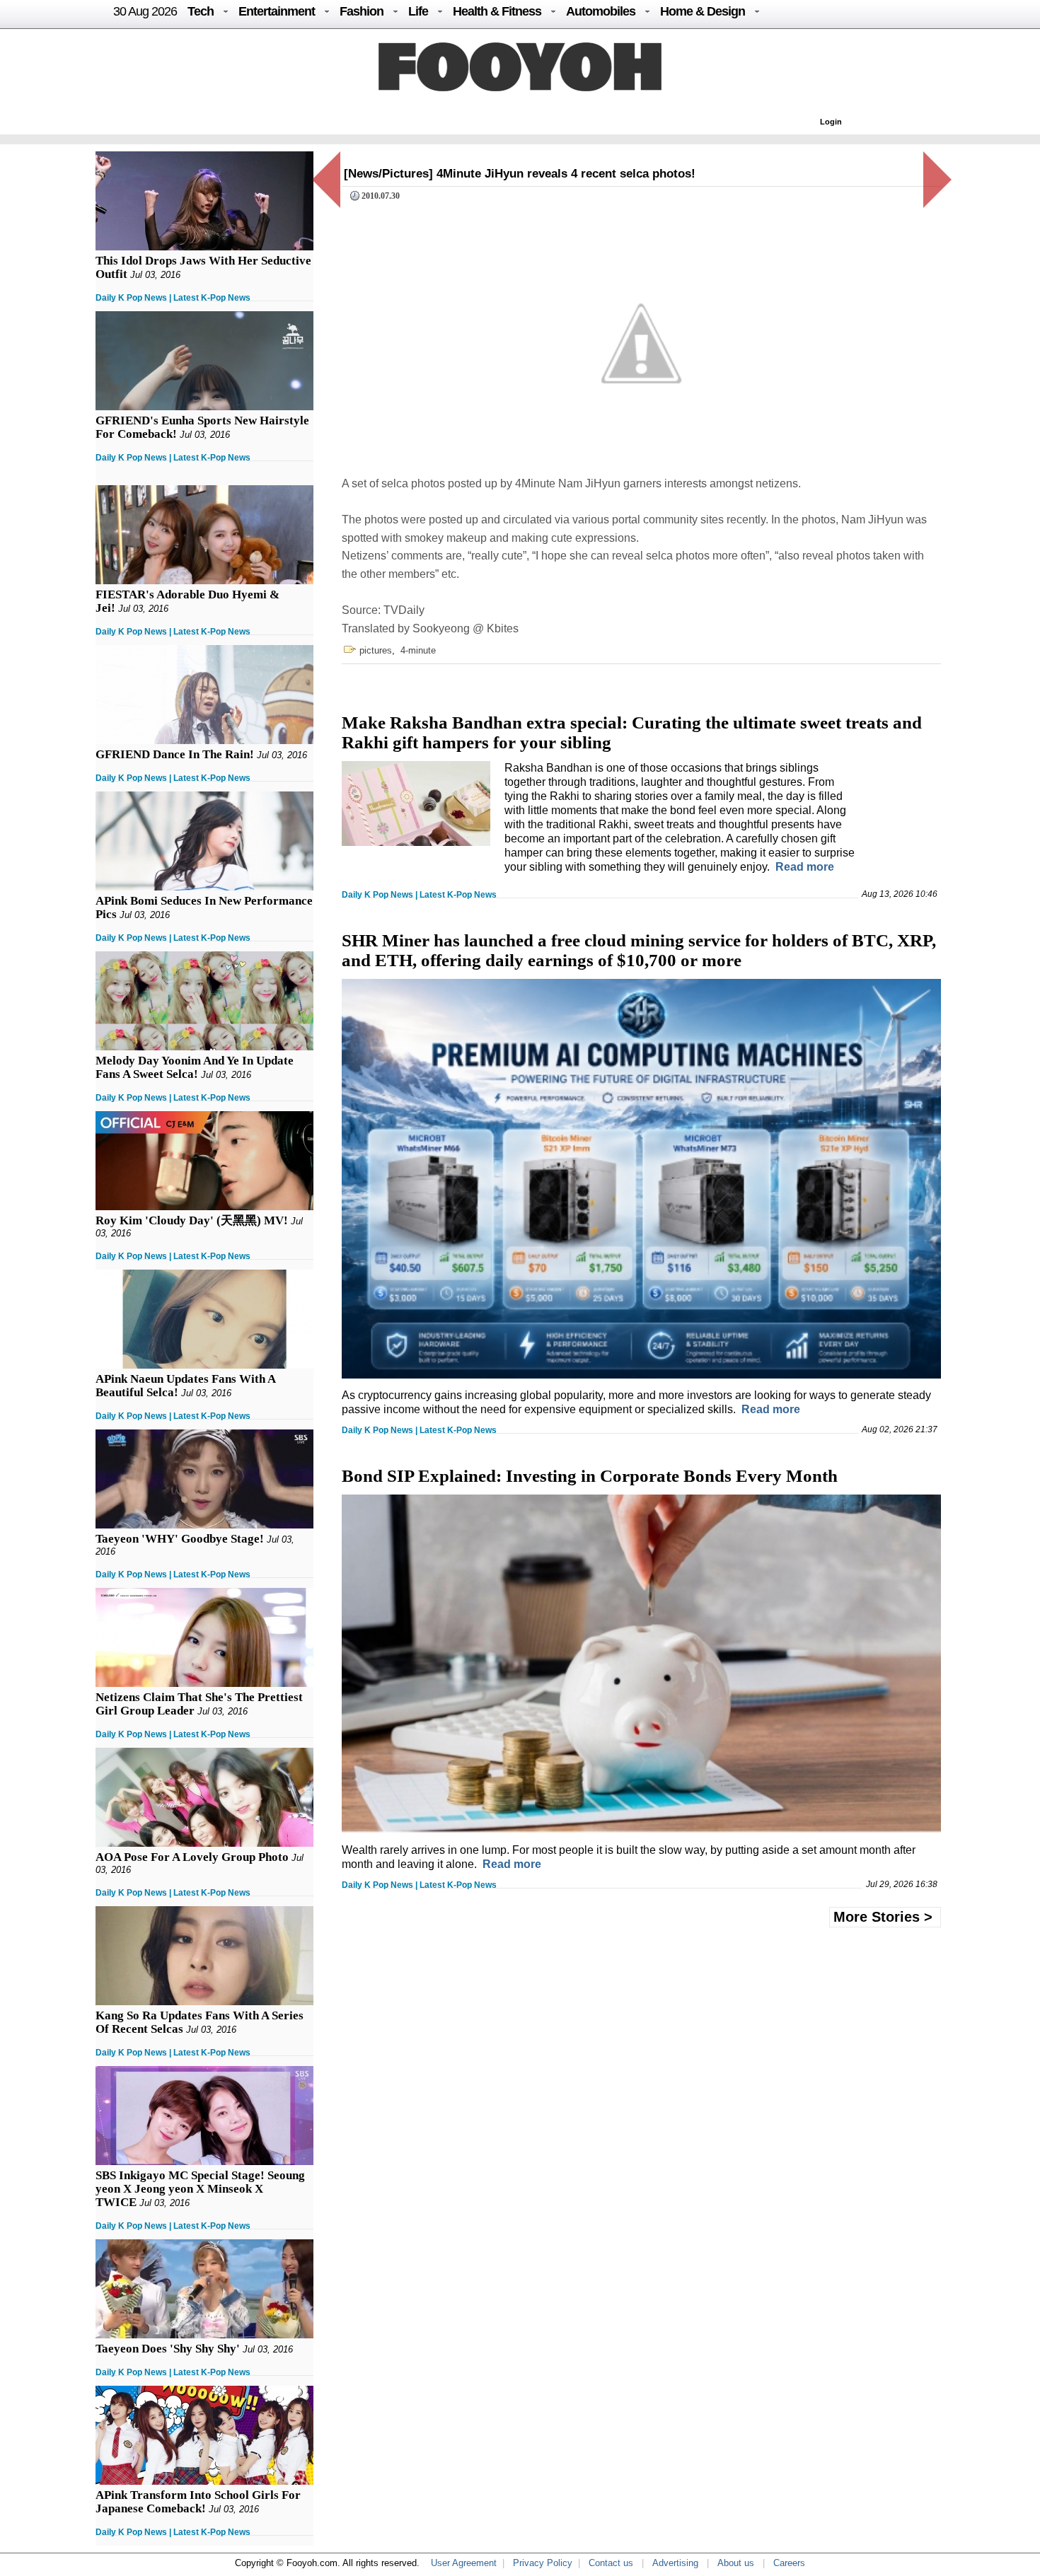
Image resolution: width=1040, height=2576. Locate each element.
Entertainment (277, 11)
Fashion (362, 11)
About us (736, 2563)
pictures (376, 650)
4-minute (418, 650)
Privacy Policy (543, 2563)
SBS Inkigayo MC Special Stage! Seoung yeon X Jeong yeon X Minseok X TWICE (200, 2189)
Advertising (675, 2563)
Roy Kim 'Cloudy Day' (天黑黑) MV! (192, 1220)
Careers (789, 2563)
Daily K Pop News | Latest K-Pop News (173, 298)
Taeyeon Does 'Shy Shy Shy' (168, 2349)
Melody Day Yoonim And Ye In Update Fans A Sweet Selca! (195, 1067)
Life (418, 11)
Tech (201, 11)
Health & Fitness (497, 11)
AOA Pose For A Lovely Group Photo (192, 1857)
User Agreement (464, 2563)
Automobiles (601, 11)
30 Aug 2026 (145, 11)
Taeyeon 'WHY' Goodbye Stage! (180, 1539)
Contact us (611, 2563)
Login (831, 122)
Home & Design (703, 11)
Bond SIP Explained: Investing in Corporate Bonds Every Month (590, 1476)
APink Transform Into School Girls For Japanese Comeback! (198, 2502)
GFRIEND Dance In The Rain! (175, 754)
